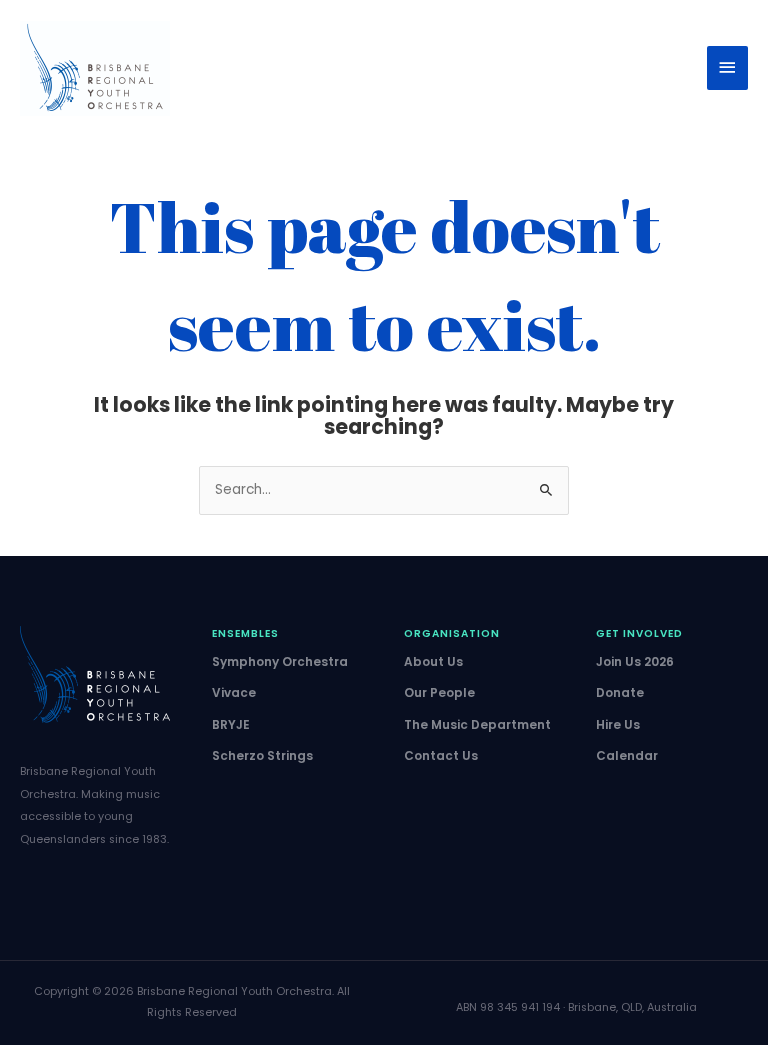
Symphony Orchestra (280, 661)
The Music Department (477, 724)
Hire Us (618, 724)
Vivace (234, 692)
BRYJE (231, 724)
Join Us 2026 (635, 661)
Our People (439, 692)
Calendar (627, 755)
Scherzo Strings (262, 755)
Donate (620, 692)
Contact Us (441, 755)
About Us (433, 661)
